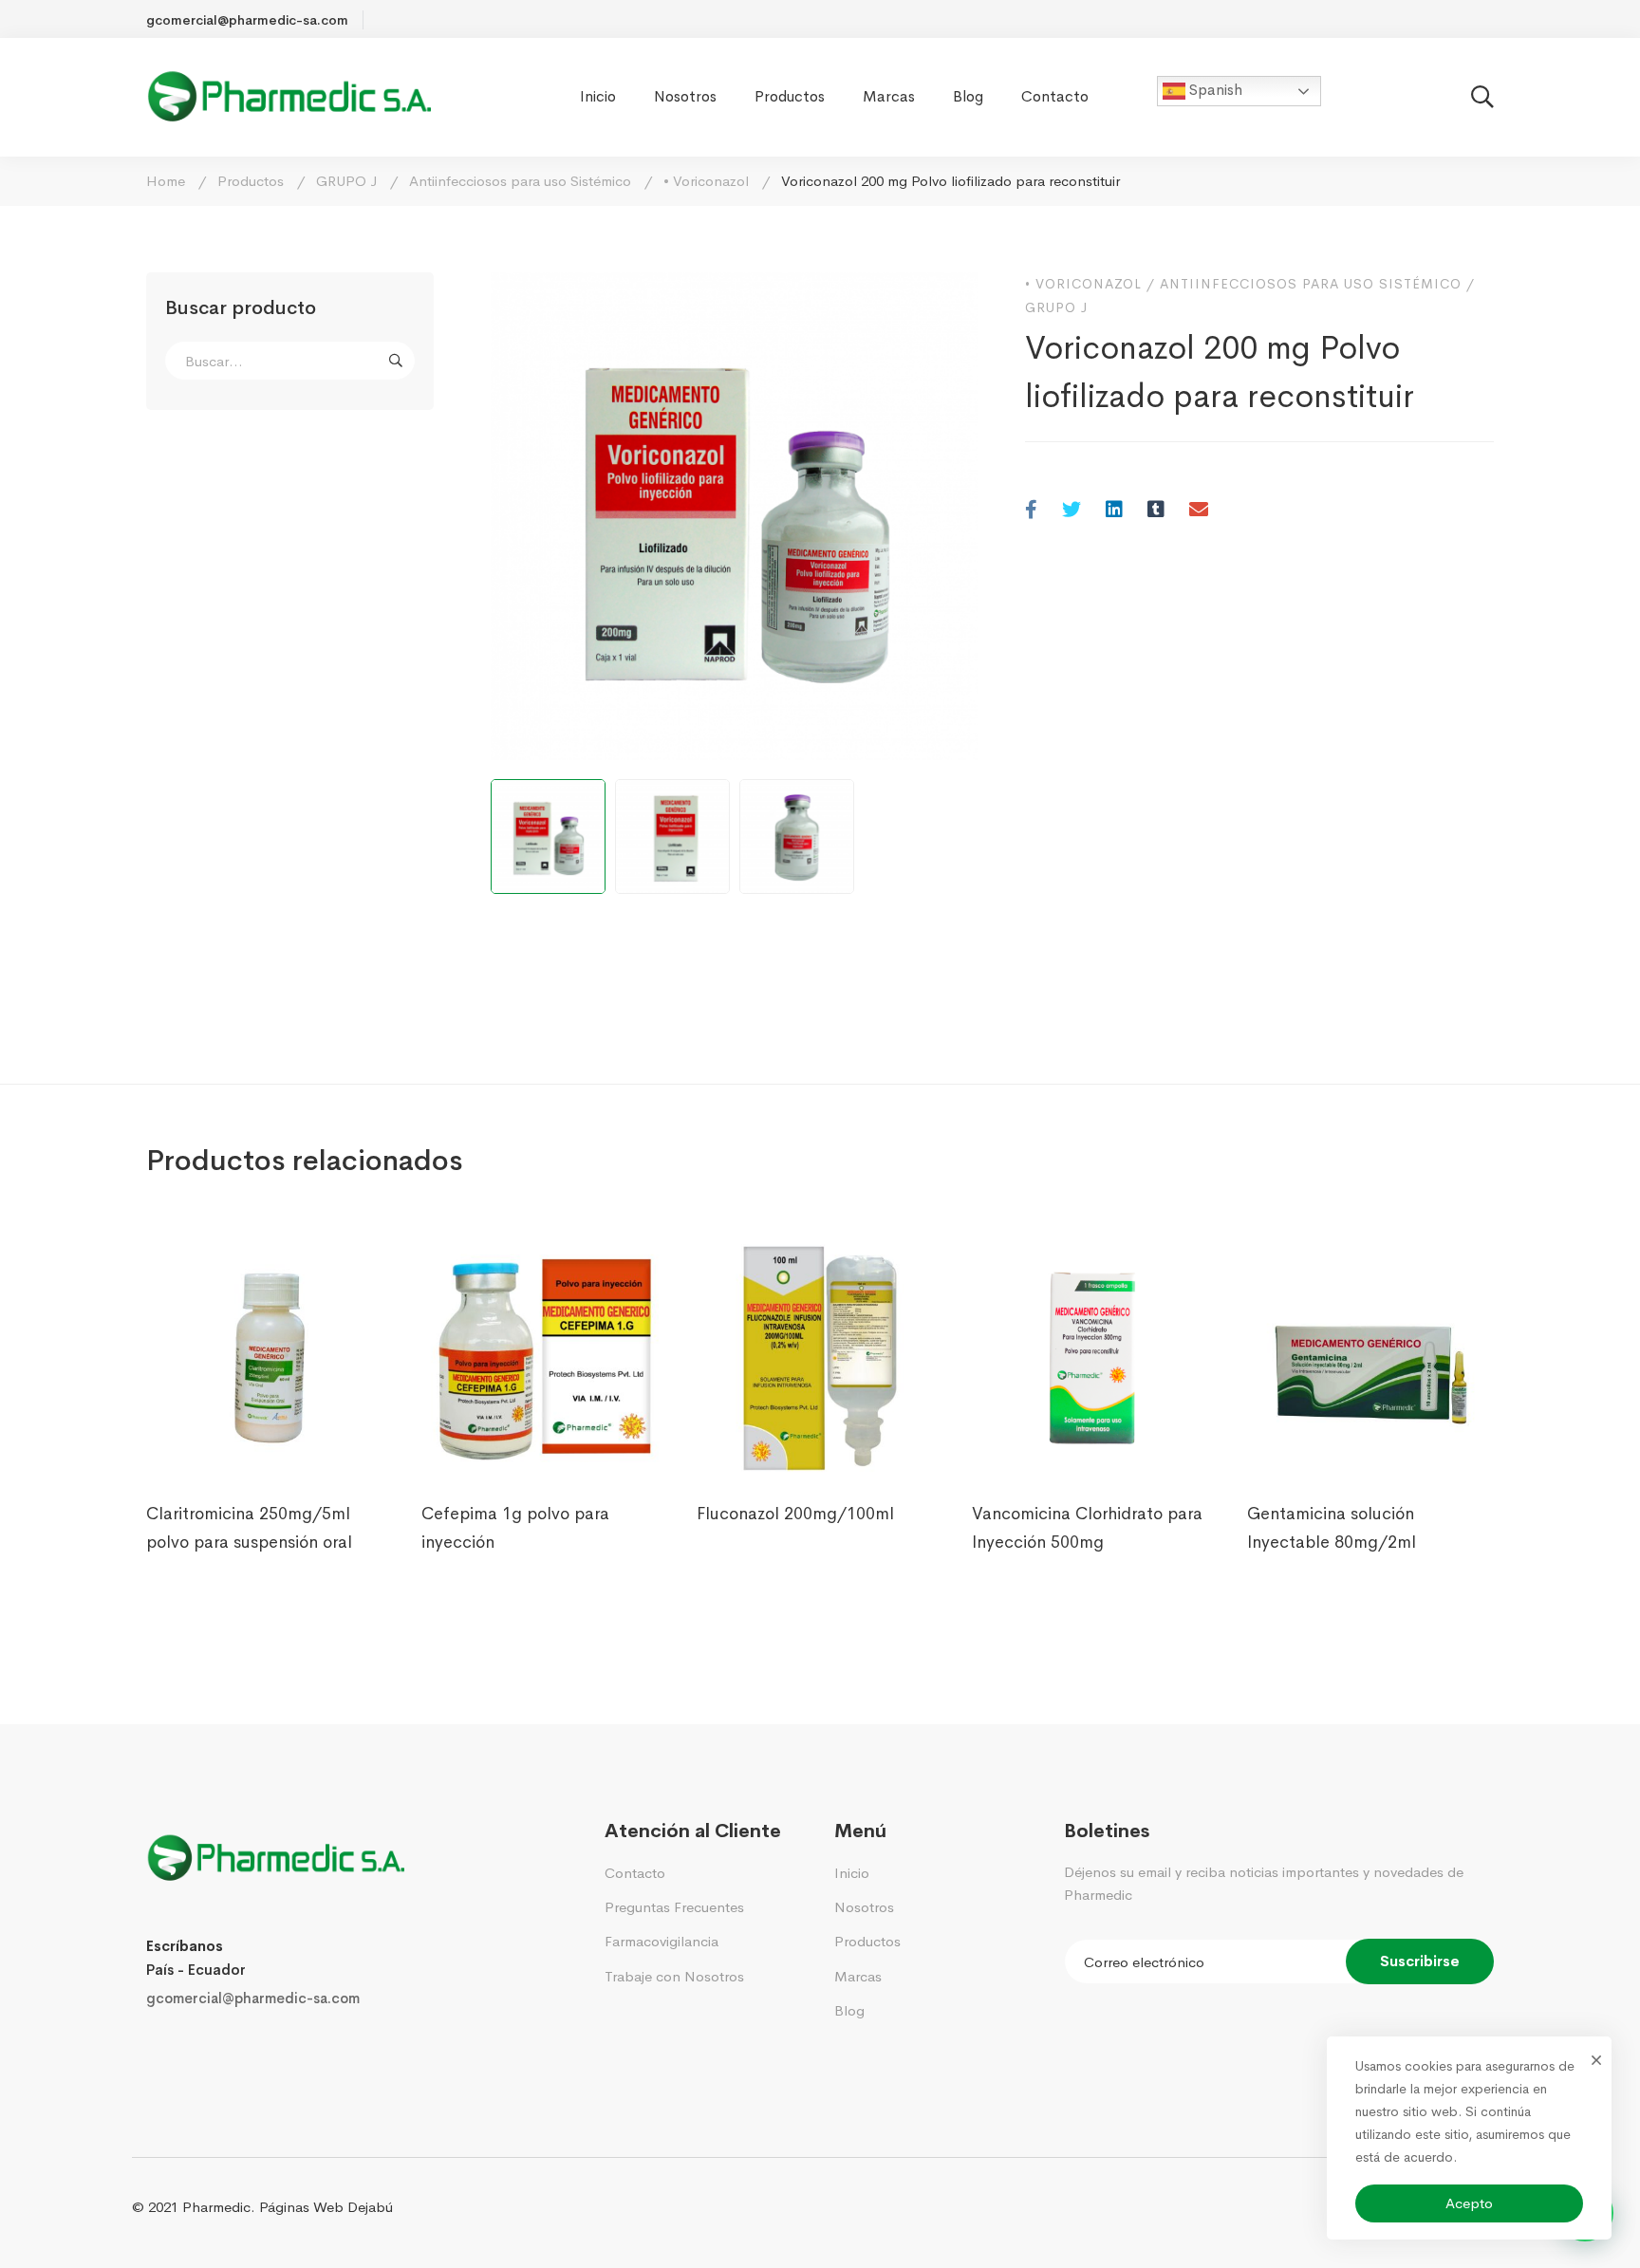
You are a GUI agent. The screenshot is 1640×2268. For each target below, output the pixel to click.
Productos (251, 181)
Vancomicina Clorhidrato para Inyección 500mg (1087, 1528)
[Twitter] (1072, 511)
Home (166, 181)
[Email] (1199, 511)
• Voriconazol (706, 181)
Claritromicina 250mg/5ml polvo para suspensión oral (249, 1528)
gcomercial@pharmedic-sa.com (253, 1998)
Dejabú (370, 2207)
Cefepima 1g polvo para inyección (515, 1528)
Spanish (1214, 90)
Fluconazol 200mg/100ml (795, 1514)
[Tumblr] (1156, 511)
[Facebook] (1031, 511)
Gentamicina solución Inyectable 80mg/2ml (1332, 1528)
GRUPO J (346, 181)
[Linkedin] (1114, 511)
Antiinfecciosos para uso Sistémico (520, 181)
